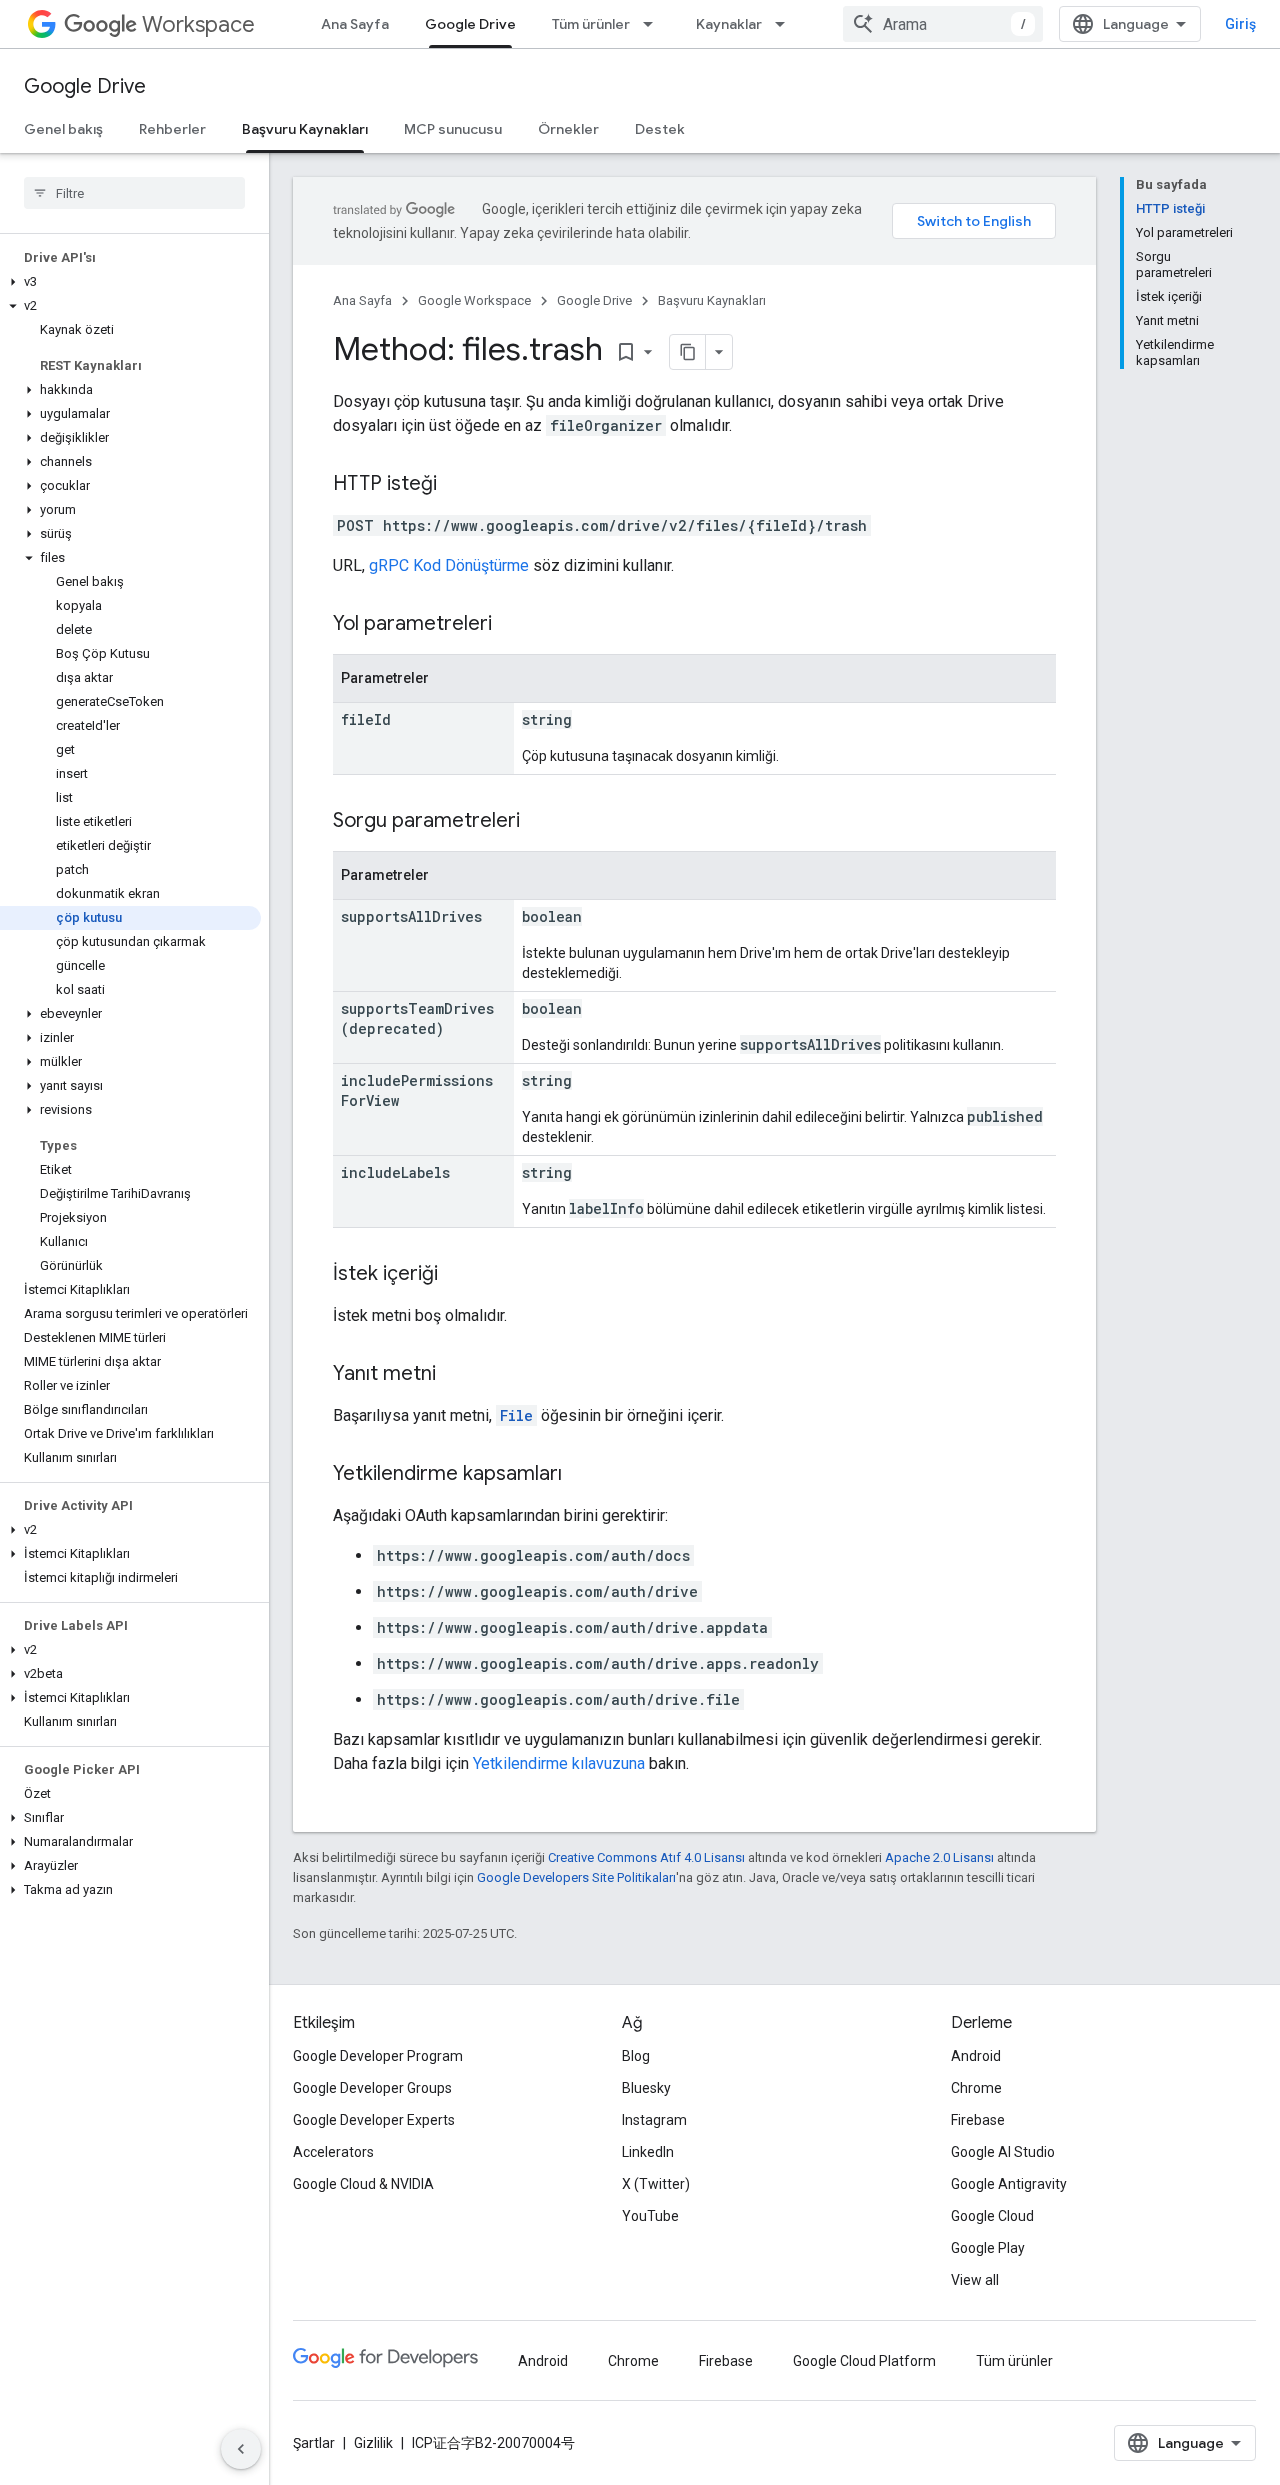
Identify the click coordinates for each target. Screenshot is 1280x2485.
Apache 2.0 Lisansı (939, 1857)
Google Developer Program (378, 2056)
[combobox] (943, 24)
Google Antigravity (1009, 2184)
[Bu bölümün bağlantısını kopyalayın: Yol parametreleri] (512, 625)
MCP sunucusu (453, 129)
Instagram (654, 2120)
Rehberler (172, 129)
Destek (660, 129)
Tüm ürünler (591, 24)
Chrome (976, 2088)
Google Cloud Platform (864, 2361)
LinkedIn (648, 2152)
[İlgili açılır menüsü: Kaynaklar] (786, 24)
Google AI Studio (1003, 2152)
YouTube (650, 2216)
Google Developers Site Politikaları (576, 1877)
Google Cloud (992, 2216)
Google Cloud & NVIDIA (363, 2184)
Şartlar (314, 2443)
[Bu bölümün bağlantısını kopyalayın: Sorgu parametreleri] (540, 822)
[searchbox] (134, 193)
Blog (636, 2056)
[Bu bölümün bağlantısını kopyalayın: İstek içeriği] (458, 1275)
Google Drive (470, 24)
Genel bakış (63, 129)
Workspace (198, 24)
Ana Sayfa (355, 24)
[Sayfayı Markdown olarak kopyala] (688, 352)
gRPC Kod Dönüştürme (449, 565)
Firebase (978, 2120)
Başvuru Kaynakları (305, 129)
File (516, 1415)
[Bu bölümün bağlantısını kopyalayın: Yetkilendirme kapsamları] (582, 1475)
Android (976, 2056)
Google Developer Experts (374, 2120)
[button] (130, 282)
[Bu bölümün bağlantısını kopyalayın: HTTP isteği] (457, 485)
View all (975, 2280)
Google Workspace (474, 300)
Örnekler (568, 129)
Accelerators (333, 2152)
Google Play (988, 2248)
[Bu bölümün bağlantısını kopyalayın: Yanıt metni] (456, 1375)
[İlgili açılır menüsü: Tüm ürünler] (654, 24)
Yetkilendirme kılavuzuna (559, 1763)
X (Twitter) (656, 2184)
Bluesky (646, 2088)
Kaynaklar (729, 24)
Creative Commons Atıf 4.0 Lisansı (646, 1857)
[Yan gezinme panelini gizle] (241, 2449)
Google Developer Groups (372, 2088)
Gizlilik (373, 2443)
